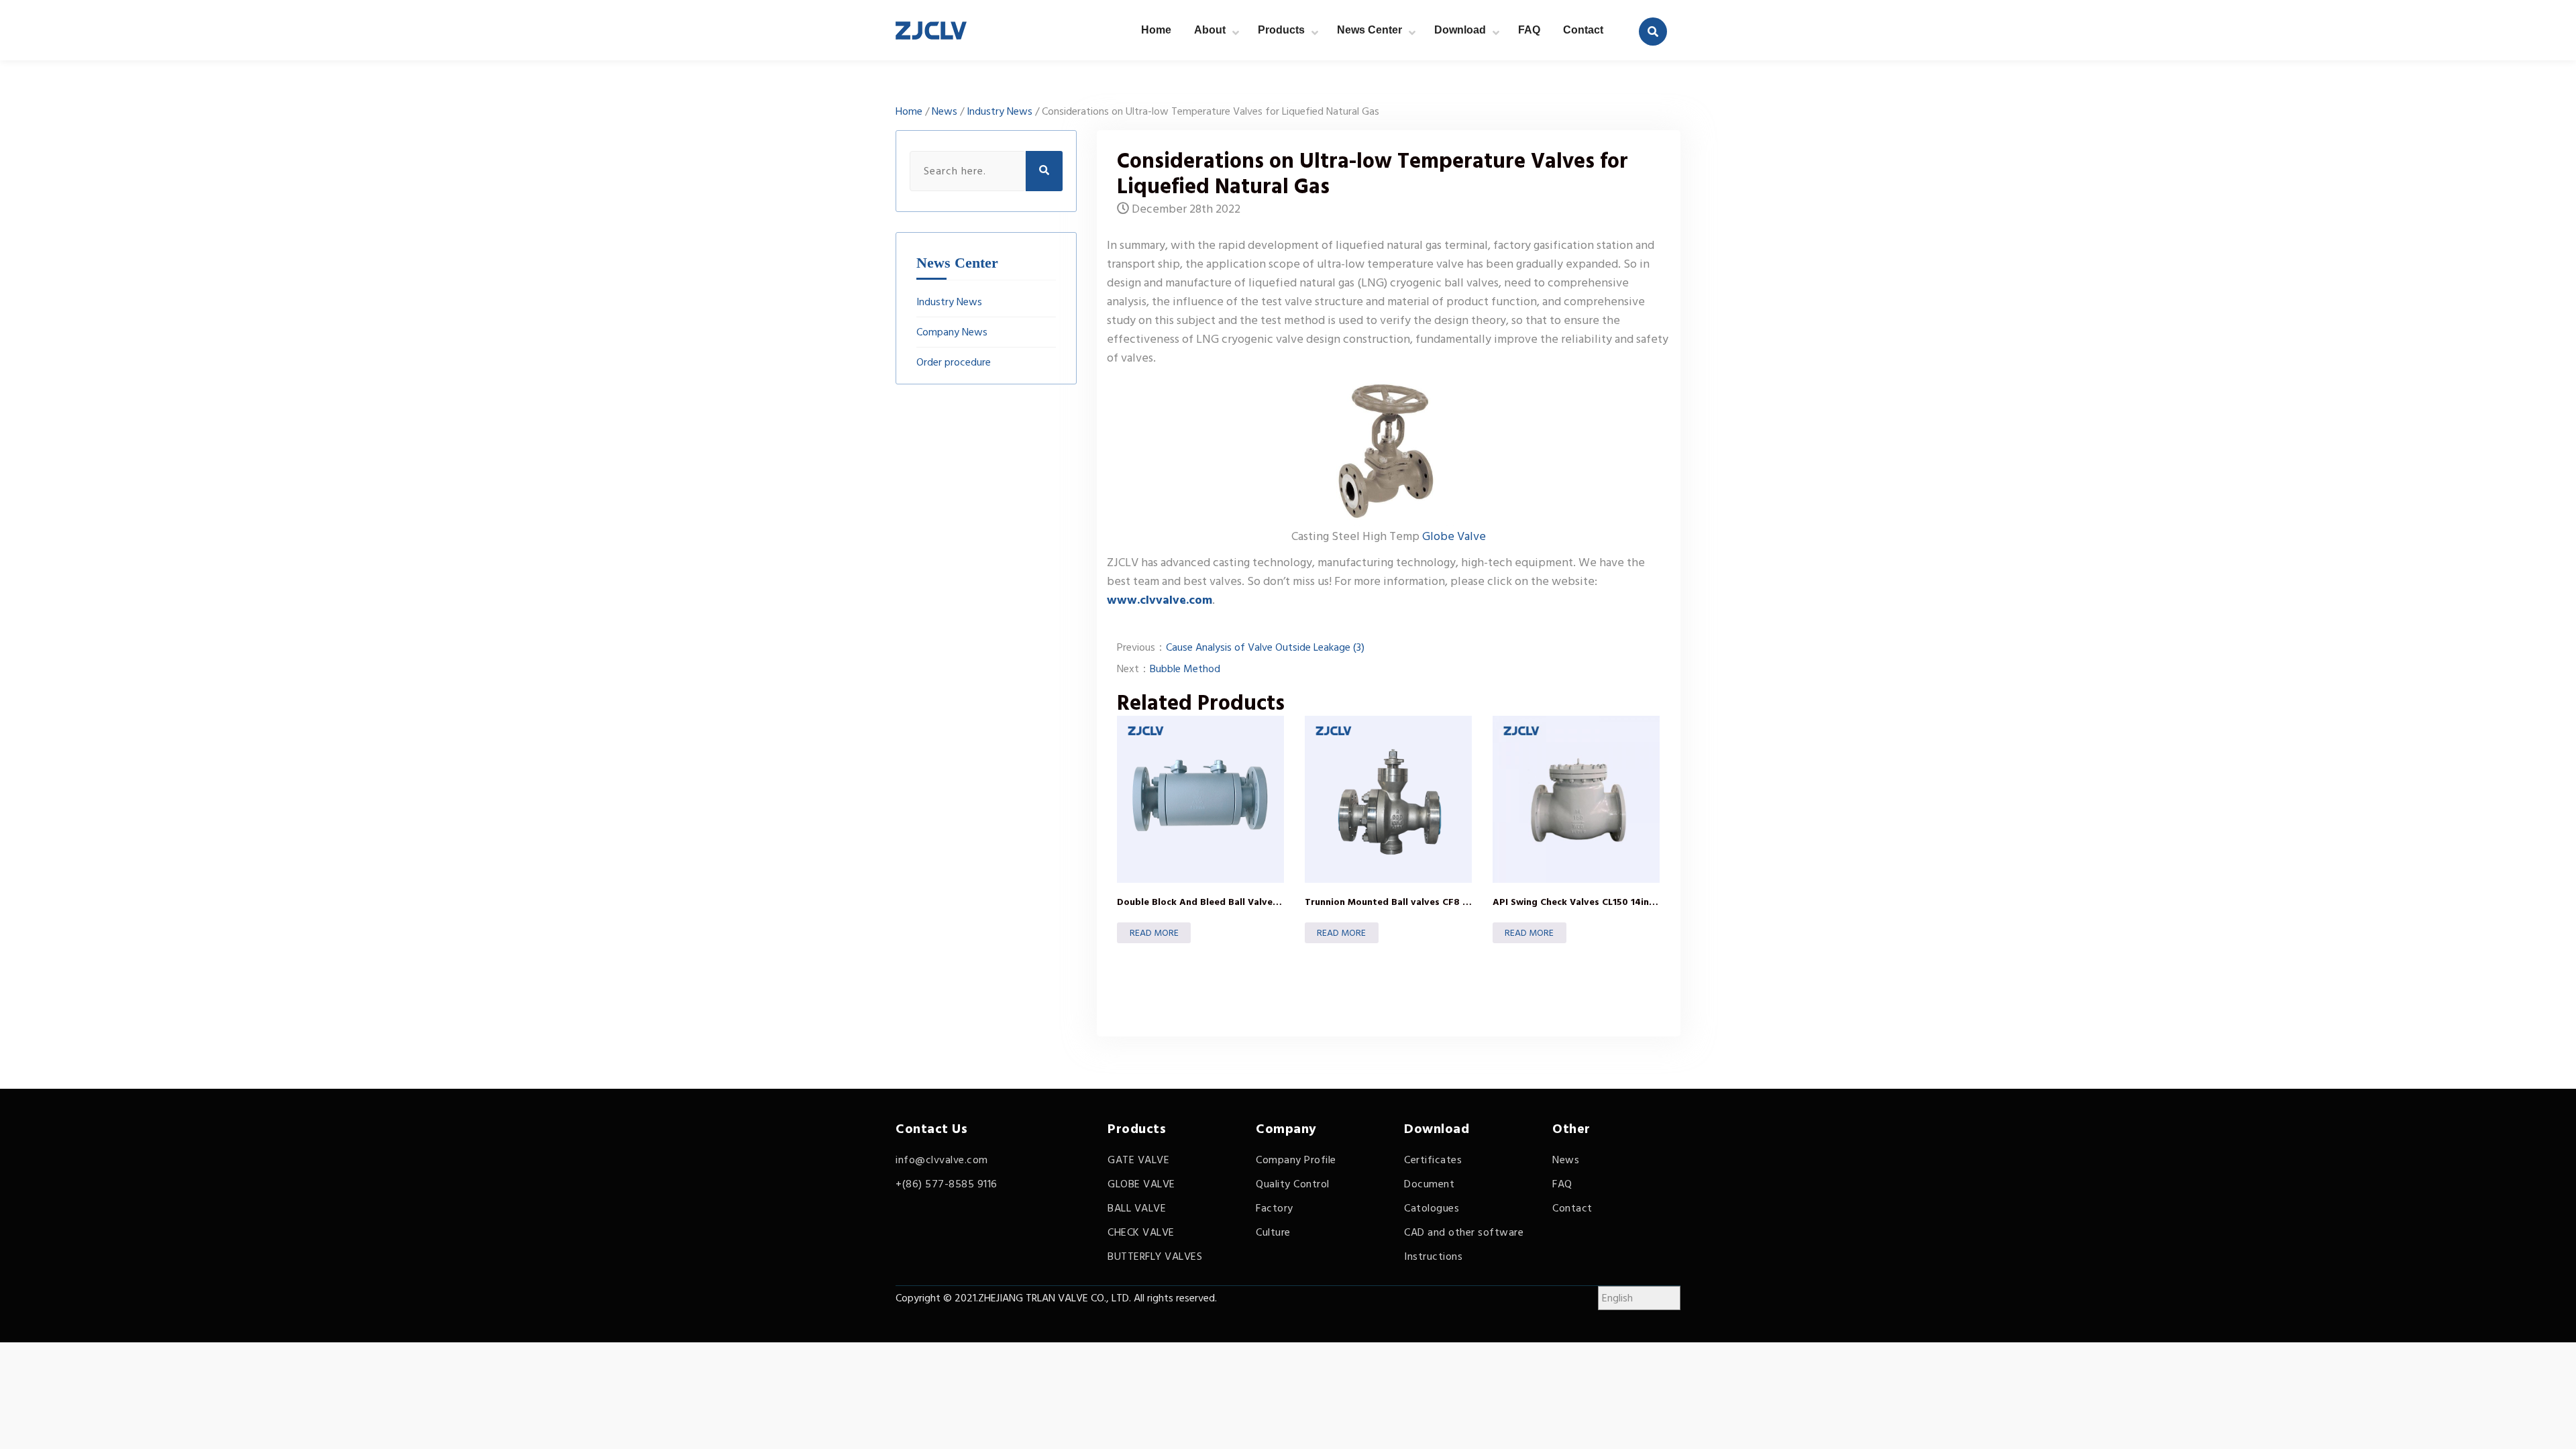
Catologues (1432, 1208)
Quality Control (1293, 1184)
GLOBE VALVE (1141, 1184)
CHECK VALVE (1141, 1232)
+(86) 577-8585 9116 (947, 1184)
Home (1156, 30)
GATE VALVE (1138, 1160)
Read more (1154, 933)
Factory (1275, 1208)
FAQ (1529, 30)
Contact (1583, 30)
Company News (952, 332)
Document (1429, 1184)
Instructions (1433, 1256)
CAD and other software (1464, 1232)
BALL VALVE (1137, 1208)
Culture (1273, 1232)
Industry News (1000, 111)
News (945, 111)
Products (1281, 30)
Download (1460, 30)
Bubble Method (1185, 669)
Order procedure (954, 362)
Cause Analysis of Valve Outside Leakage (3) (1265, 647)
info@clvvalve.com (942, 1160)
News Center (1370, 30)
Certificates (1433, 1160)
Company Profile (1296, 1160)
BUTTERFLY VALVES (1155, 1256)
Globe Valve (1454, 536)
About (1210, 30)
